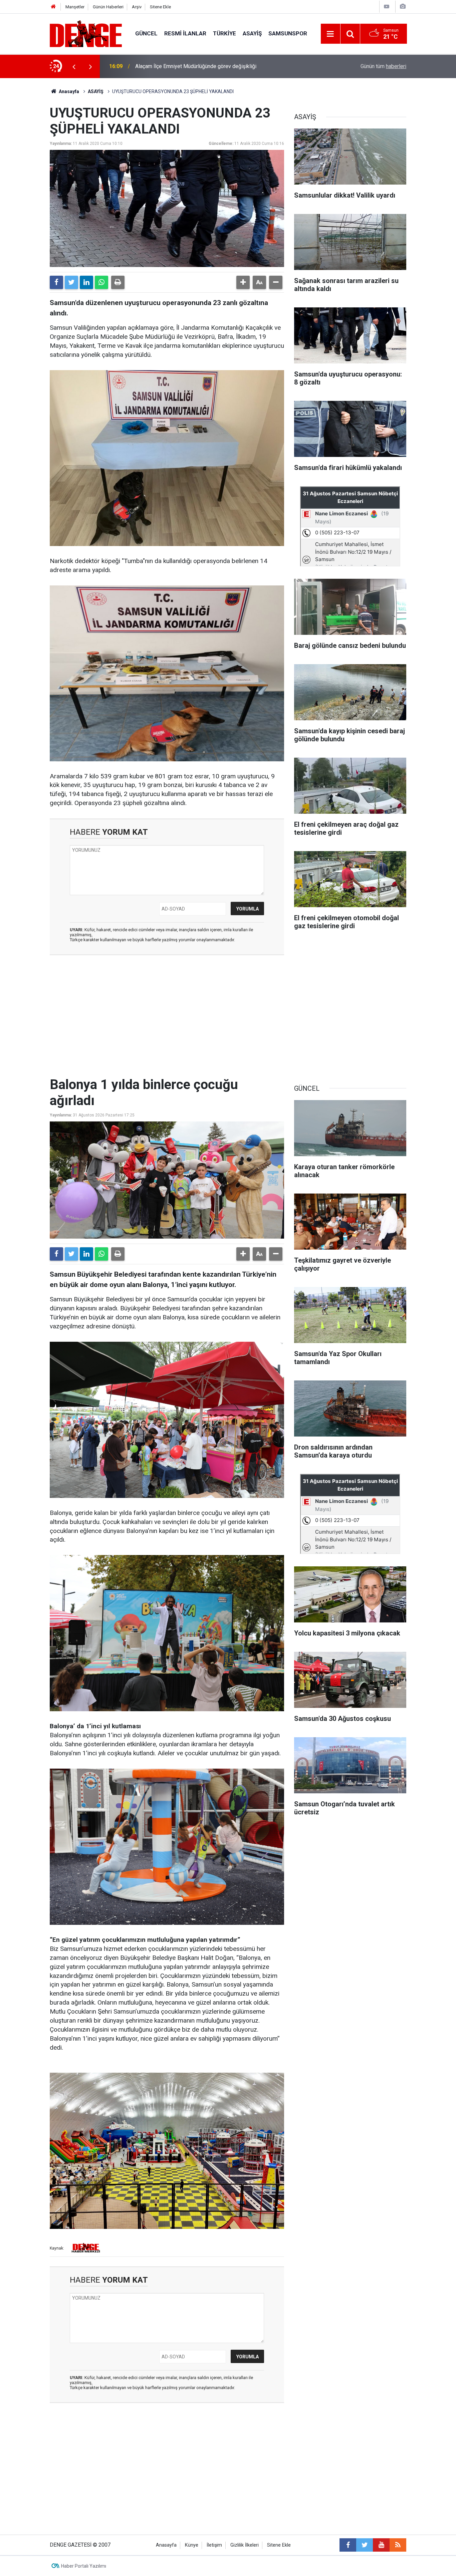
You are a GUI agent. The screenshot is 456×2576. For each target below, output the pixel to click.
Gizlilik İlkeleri (245, 2545)
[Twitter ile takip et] (365, 2545)
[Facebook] (56, 282)
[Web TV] (387, 7)
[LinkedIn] (86, 282)
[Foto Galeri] (403, 7)
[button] (243, 282)
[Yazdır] (118, 282)
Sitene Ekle (160, 7)
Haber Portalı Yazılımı (84, 2566)
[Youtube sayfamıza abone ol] (381, 2545)
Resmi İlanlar (185, 33)
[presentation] (74, 66)
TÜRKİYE (224, 33)
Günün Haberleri (108, 7)
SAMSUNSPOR (288, 33)
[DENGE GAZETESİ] (86, 33)
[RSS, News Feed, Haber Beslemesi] (398, 2545)
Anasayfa (68, 91)
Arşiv (137, 7)
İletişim (214, 2545)
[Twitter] (71, 282)
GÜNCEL (146, 33)
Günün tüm (383, 66)
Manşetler (75, 7)
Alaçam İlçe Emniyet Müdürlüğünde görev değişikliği (196, 66)
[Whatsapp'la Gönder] (101, 282)
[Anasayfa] (53, 7)
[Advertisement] (167, 1020)
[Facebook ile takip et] (348, 2545)
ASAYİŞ (252, 33)
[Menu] (330, 34)
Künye (192, 2545)
